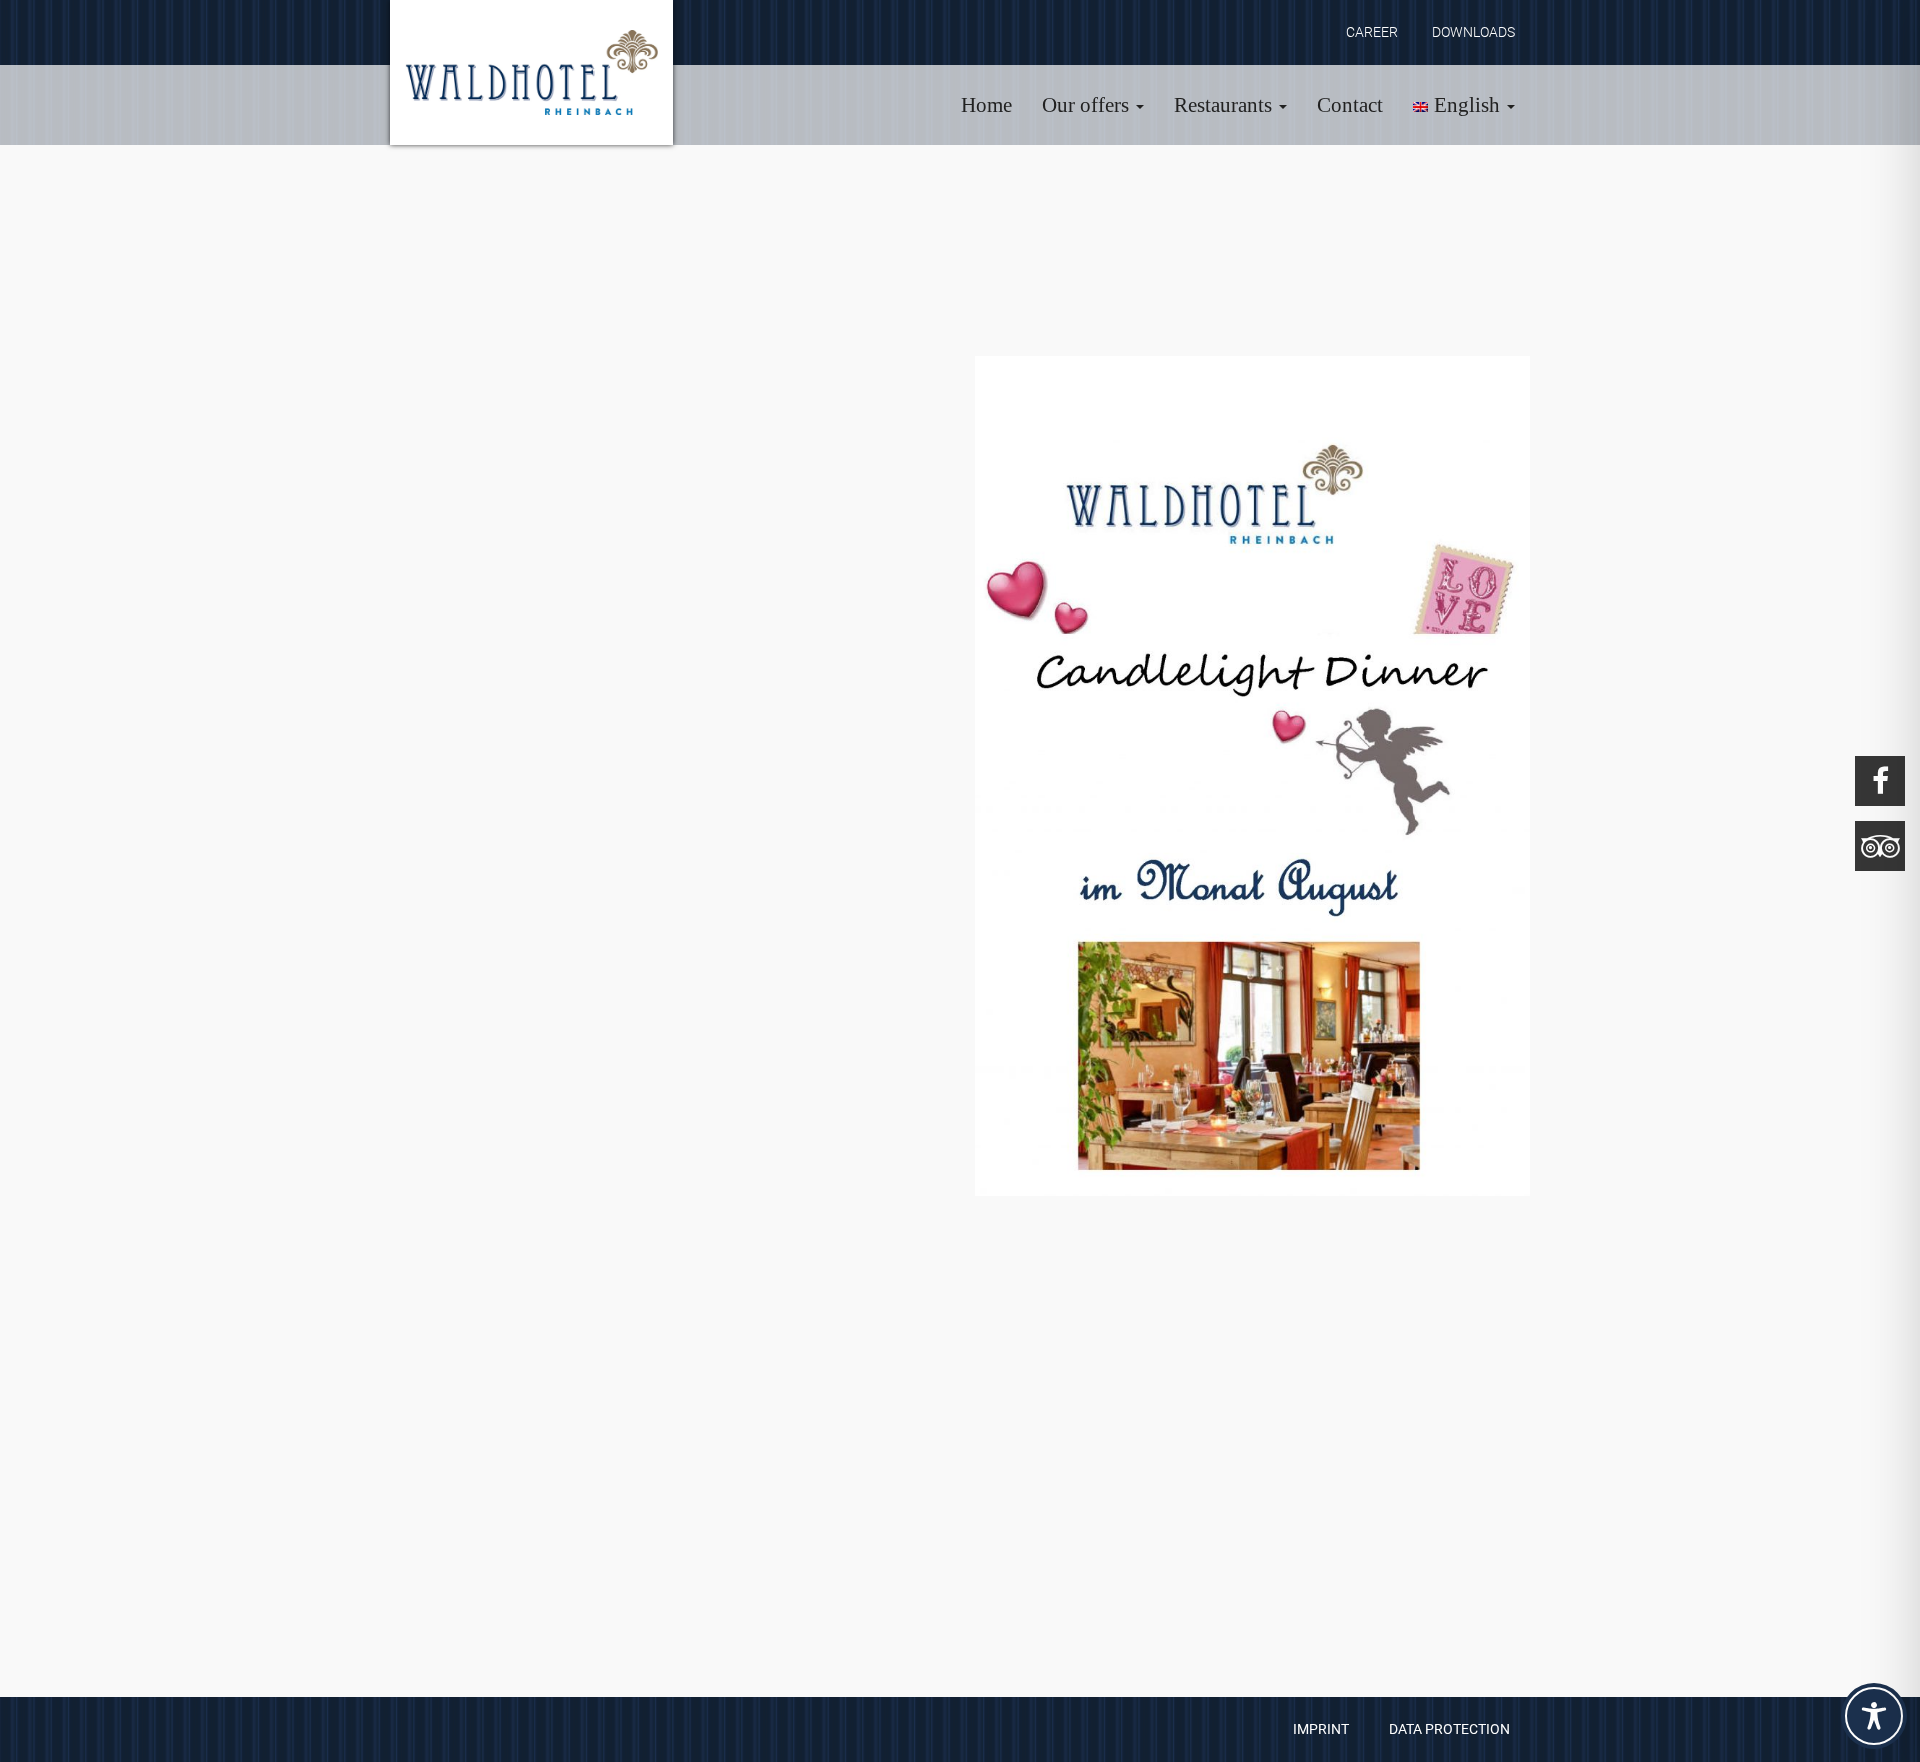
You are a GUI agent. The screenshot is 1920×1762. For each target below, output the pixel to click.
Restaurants (1225, 105)
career (1372, 32)
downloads (1473, 32)
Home (986, 105)
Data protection (1449, 1729)
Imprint (1321, 1729)
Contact (1350, 105)
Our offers (1088, 105)
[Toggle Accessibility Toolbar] (1874, 1716)
